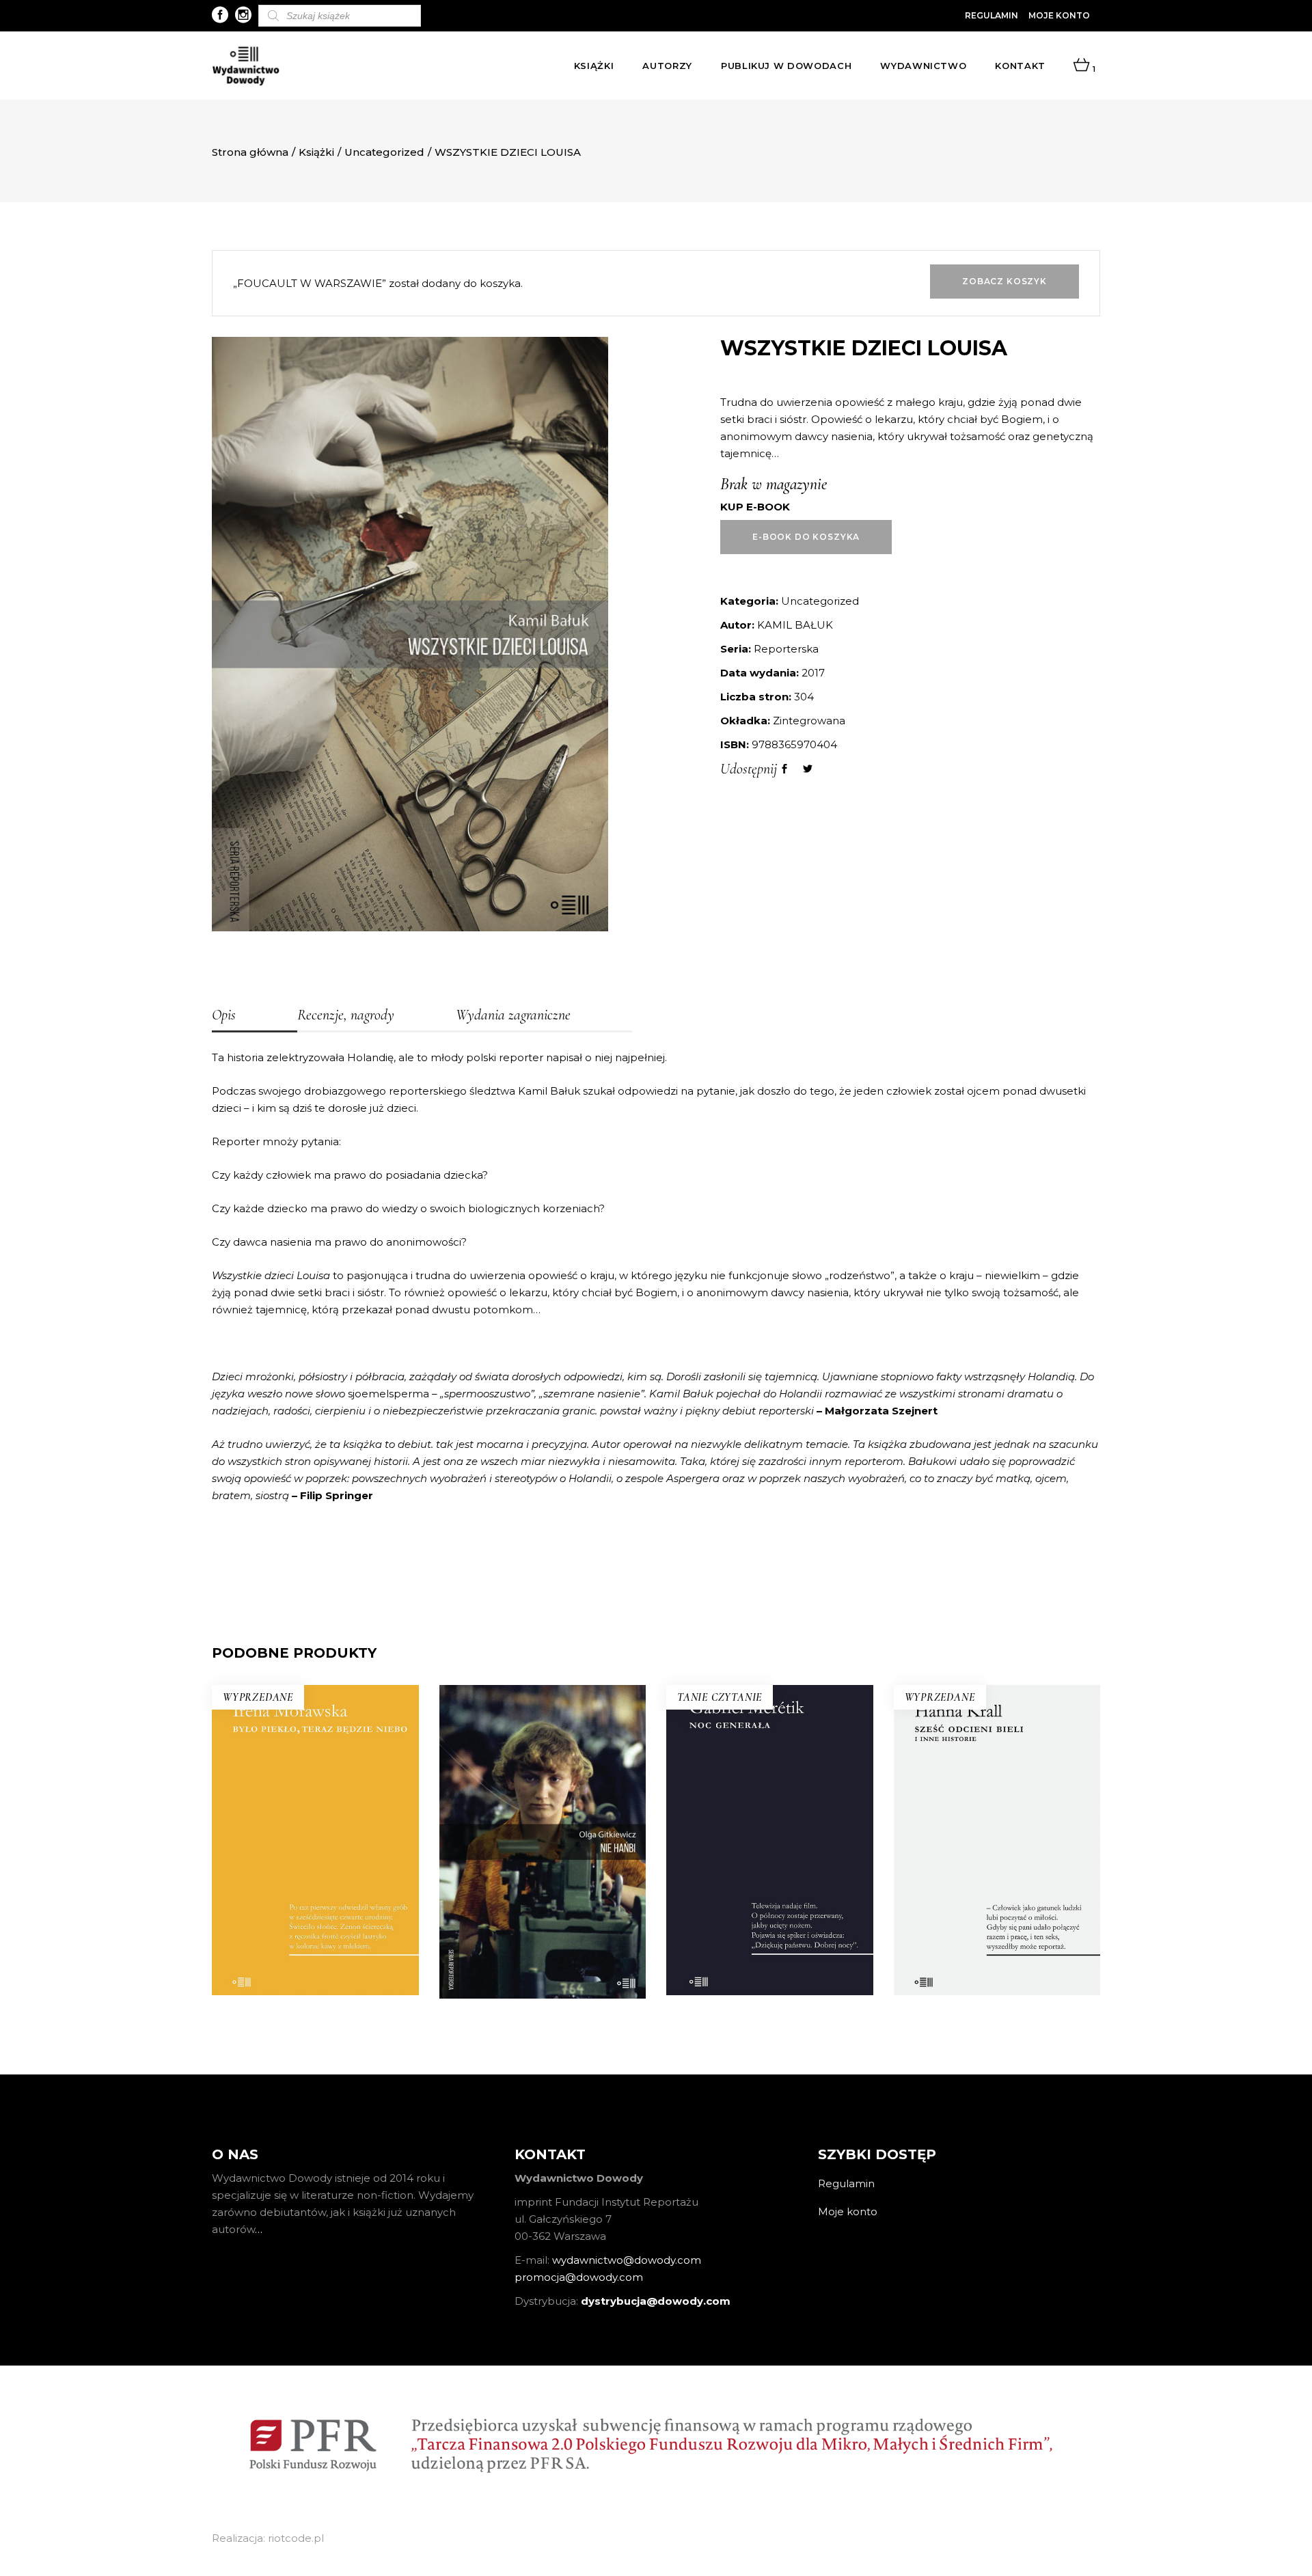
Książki (316, 152)
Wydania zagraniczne (513, 1015)
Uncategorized (384, 152)
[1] (1081, 66)
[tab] (255, 1016)
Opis (224, 1015)
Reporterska (786, 649)
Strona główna (250, 152)
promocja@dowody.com (579, 2277)
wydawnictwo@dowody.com (627, 2260)
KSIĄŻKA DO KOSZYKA (770, 1936)
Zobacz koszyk (1004, 281)
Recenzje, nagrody (346, 1015)
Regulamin (992, 15)
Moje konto (1059, 15)
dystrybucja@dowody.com (656, 2301)
